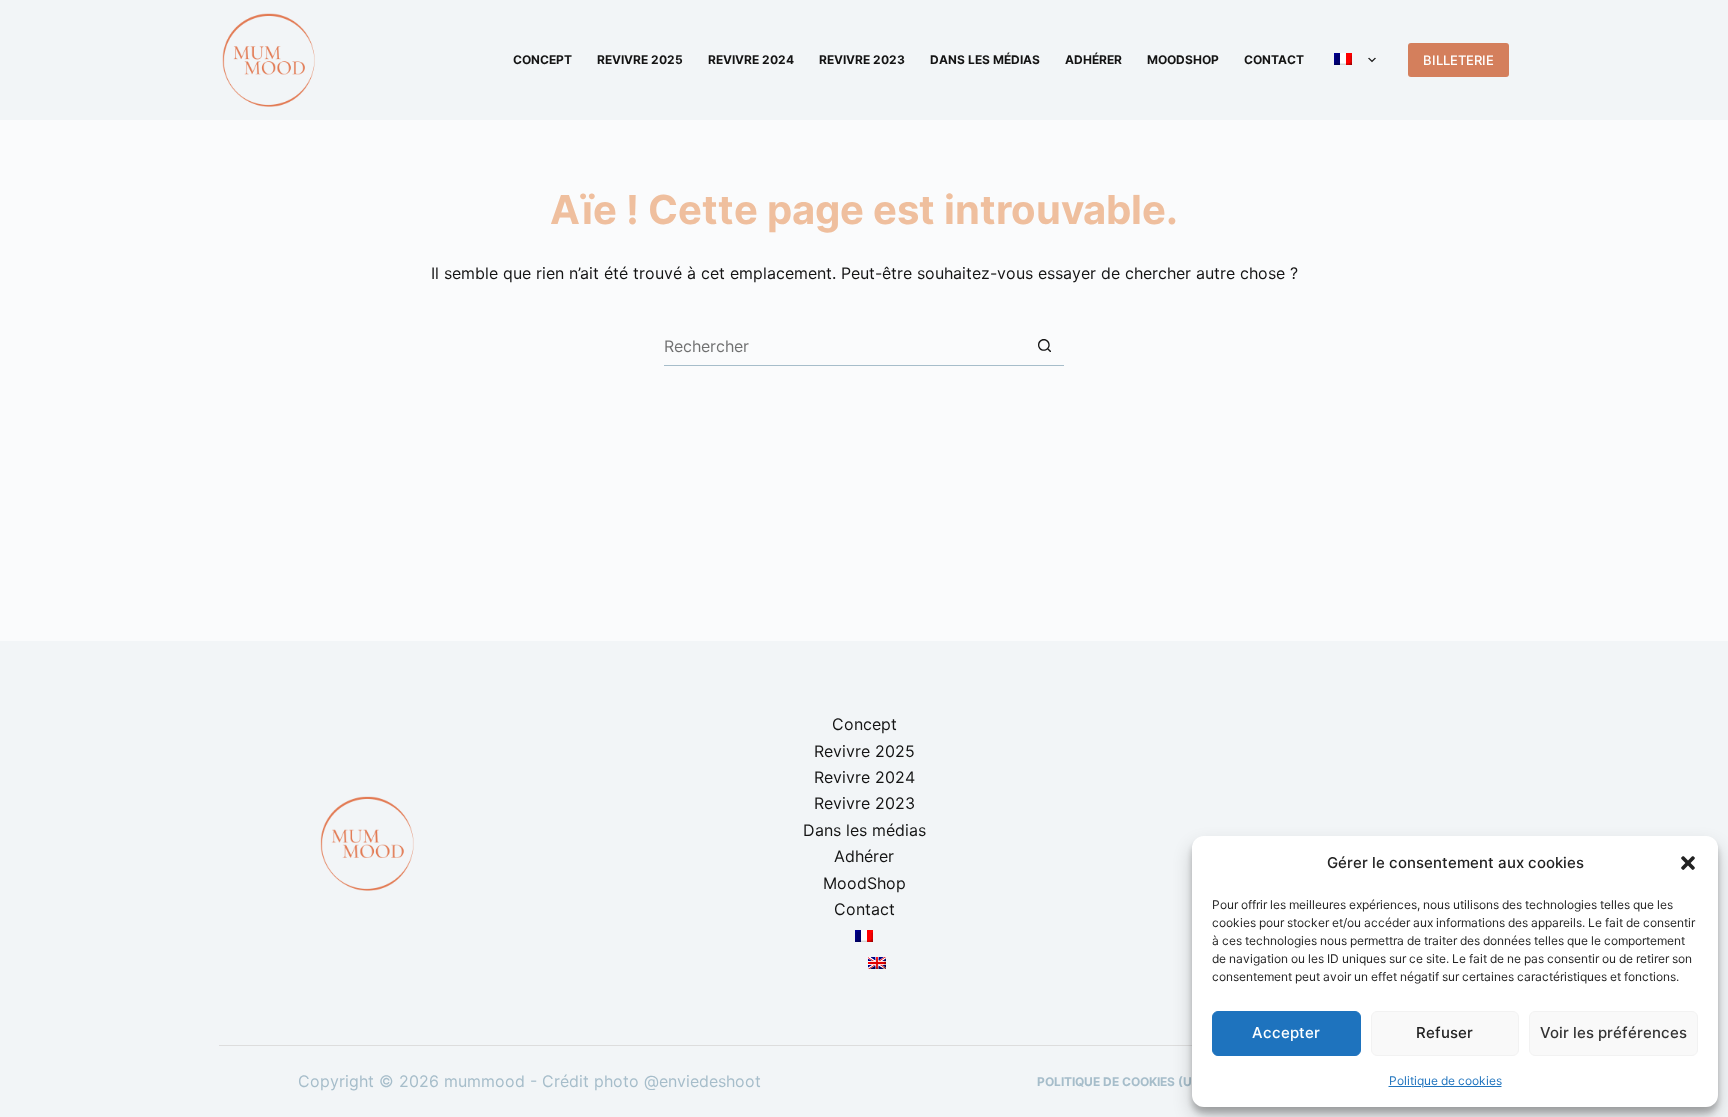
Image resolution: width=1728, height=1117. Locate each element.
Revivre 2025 (640, 59)
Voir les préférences (1613, 1032)
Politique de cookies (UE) (1120, 1081)
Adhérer (1093, 59)
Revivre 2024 (751, 59)
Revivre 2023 (862, 59)
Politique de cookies (1445, 1080)
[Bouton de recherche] (1044, 346)
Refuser (1444, 1032)
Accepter (1286, 1032)
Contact (1274, 59)
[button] (1688, 863)
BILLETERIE (1458, 60)
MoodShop (1183, 59)
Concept (542, 59)
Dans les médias (985, 59)
